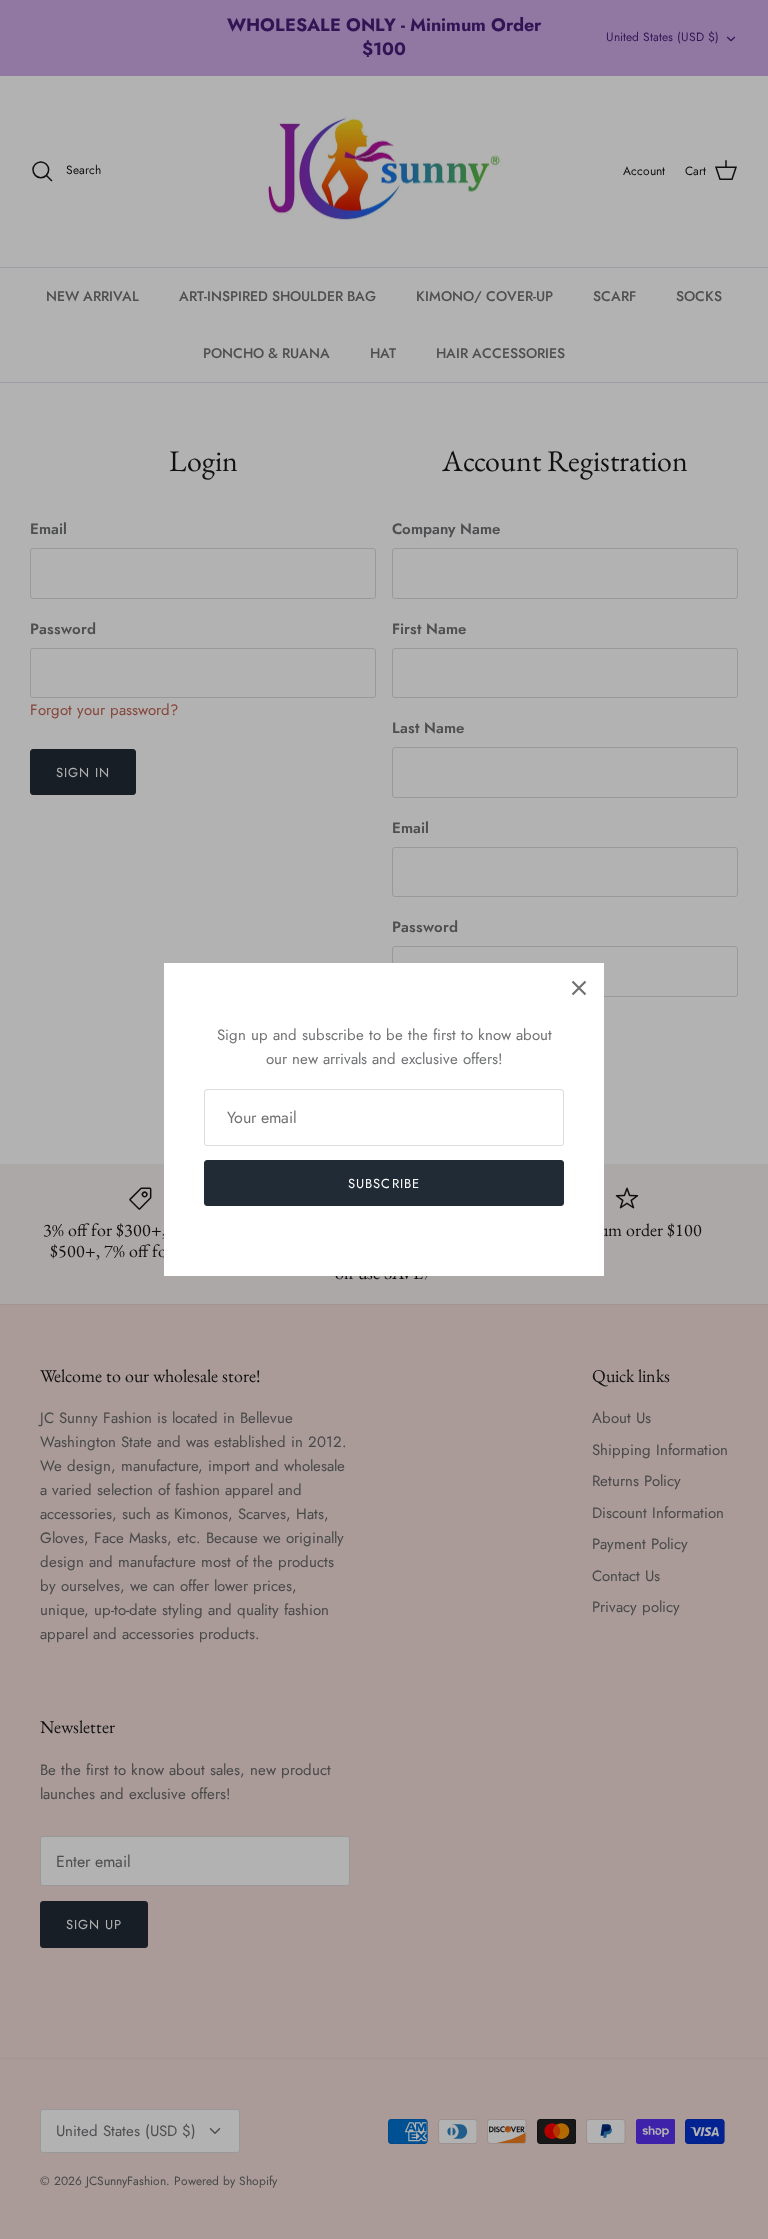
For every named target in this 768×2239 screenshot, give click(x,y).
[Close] (579, 988)
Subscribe (383, 1183)
